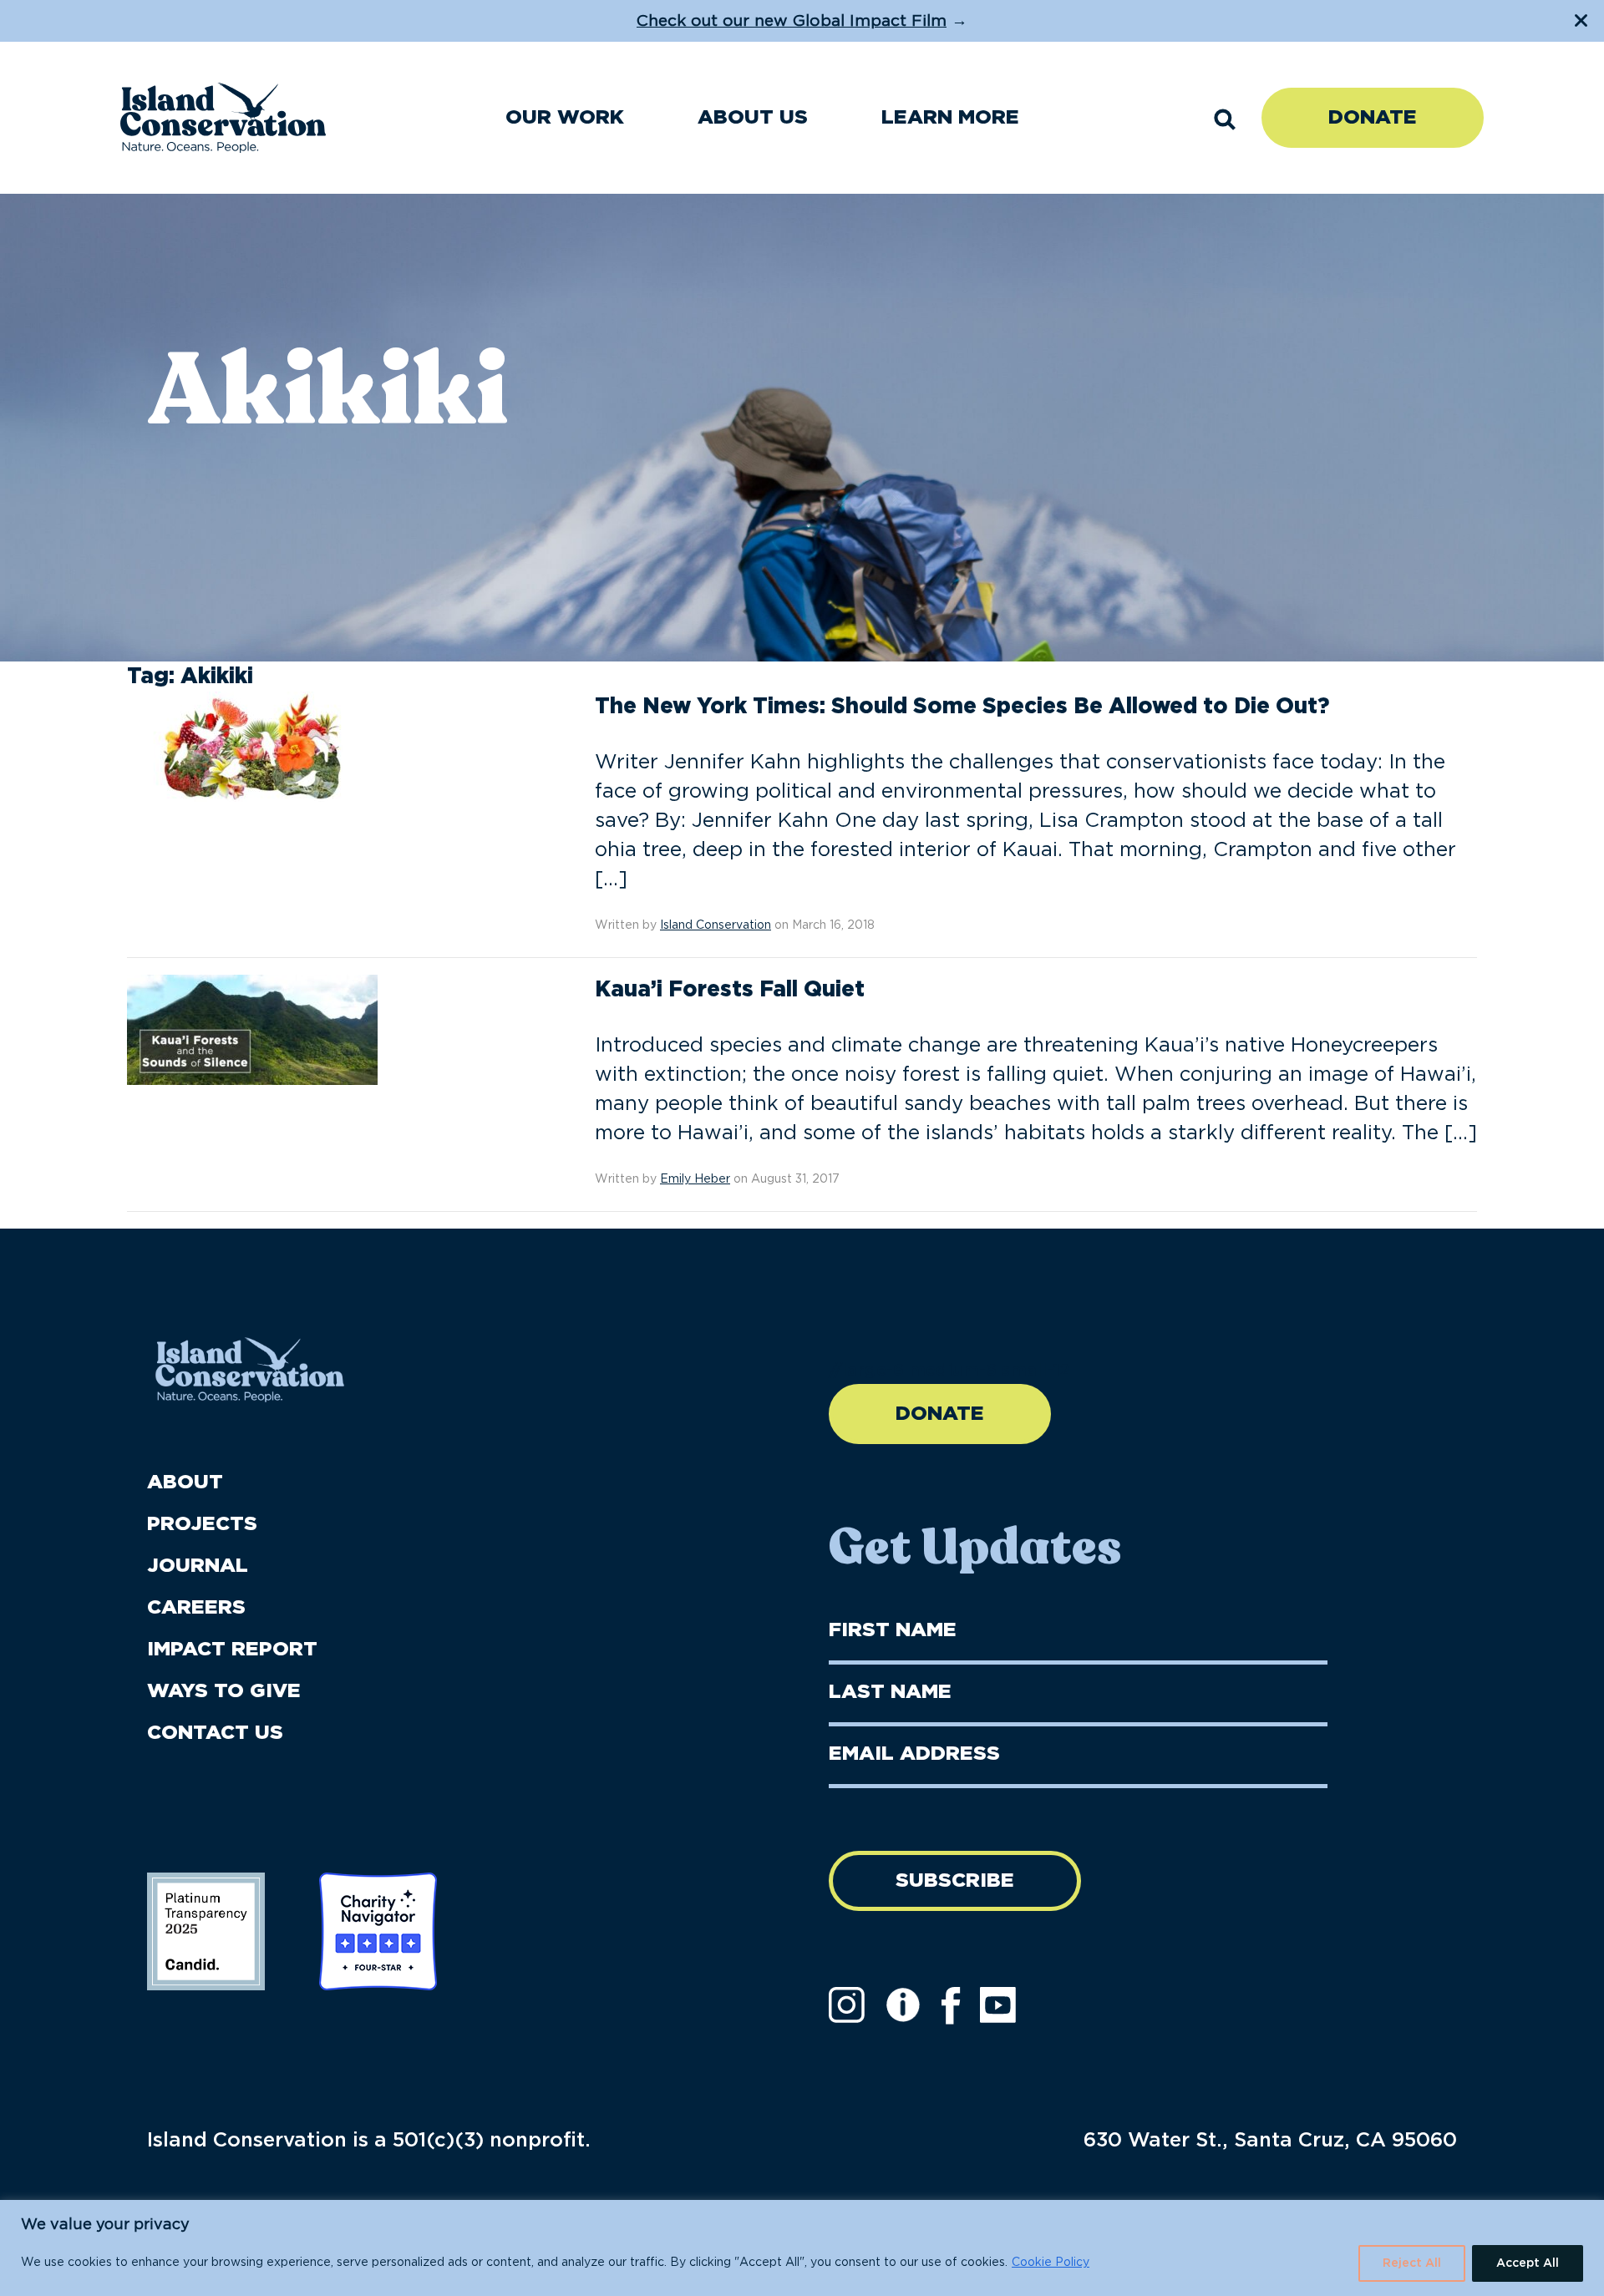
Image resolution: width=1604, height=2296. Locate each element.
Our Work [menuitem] (565, 118)
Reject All (1412, 2263)
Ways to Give (224, 1691)
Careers (196, 1608)
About (185, 1483)
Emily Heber (695, 1179)
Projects (202, 1524)
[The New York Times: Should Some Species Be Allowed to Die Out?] (252, 746)
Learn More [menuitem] (950, 118)
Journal (198, 1566)
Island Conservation (716, 925)
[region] (802, 2248)
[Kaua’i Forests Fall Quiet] (252, 1029)
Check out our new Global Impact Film (792, 21)
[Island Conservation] (223, 118)
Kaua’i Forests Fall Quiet (730, 990)
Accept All (1528, 2263)
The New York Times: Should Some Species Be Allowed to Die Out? (962, 707)
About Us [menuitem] (753, 118)
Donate (1373, 118)
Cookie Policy (1051, 2263)
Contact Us (215, 1733)
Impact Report (232, 1650)
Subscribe (955, 1881)
